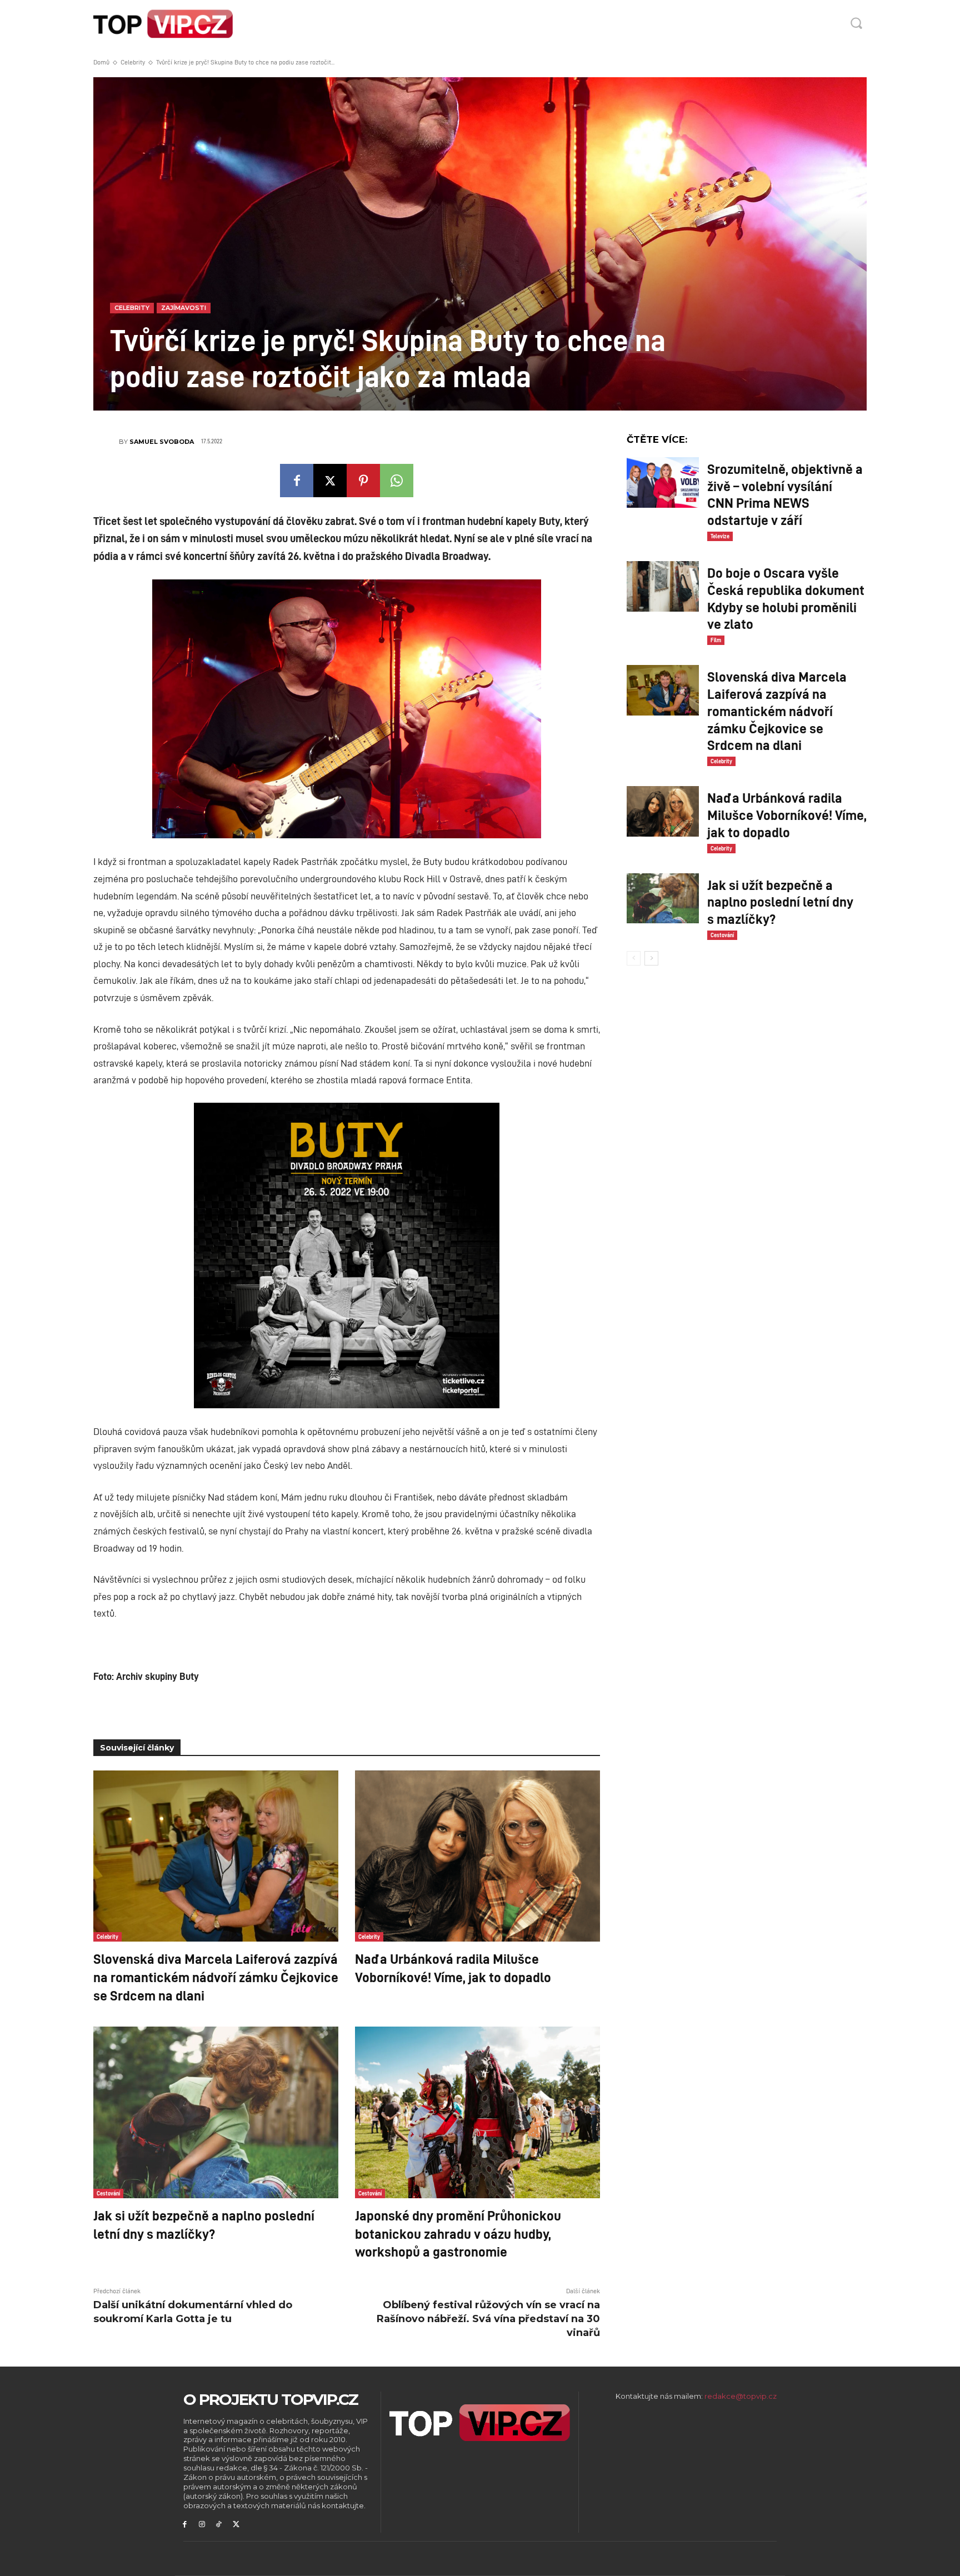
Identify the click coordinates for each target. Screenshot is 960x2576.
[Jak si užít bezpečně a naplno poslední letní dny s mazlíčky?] (216, 2112)
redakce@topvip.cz (741, 2396)
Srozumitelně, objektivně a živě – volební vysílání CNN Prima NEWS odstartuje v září (785, 494)
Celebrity (133, 62)
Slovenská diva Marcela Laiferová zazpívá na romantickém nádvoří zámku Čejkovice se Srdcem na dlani (216, 1976)
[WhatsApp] (397, 481)
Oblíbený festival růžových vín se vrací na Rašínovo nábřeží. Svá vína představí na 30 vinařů (488, 2319)
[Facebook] (297, 481)
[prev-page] (634, 958)
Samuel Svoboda (162, 442)
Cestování (108, 2193)
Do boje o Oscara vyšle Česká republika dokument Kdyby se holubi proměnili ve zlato (786, 598)
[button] (856, 23)
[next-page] (651, 958)
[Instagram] (202, 2525)
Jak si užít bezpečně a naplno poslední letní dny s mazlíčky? (204, 2224)
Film (716, 640)
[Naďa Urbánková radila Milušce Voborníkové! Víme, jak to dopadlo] (477, 1856)
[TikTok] (219, 2525)
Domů (101, 62)
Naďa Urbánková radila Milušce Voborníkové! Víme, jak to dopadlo (453, 1967)
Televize (720, 536)
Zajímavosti (184, 308)
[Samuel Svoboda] (106, 442)
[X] (330, 481)
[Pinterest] (363, 481)
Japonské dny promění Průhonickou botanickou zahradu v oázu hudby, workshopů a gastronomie (458, 2233)
